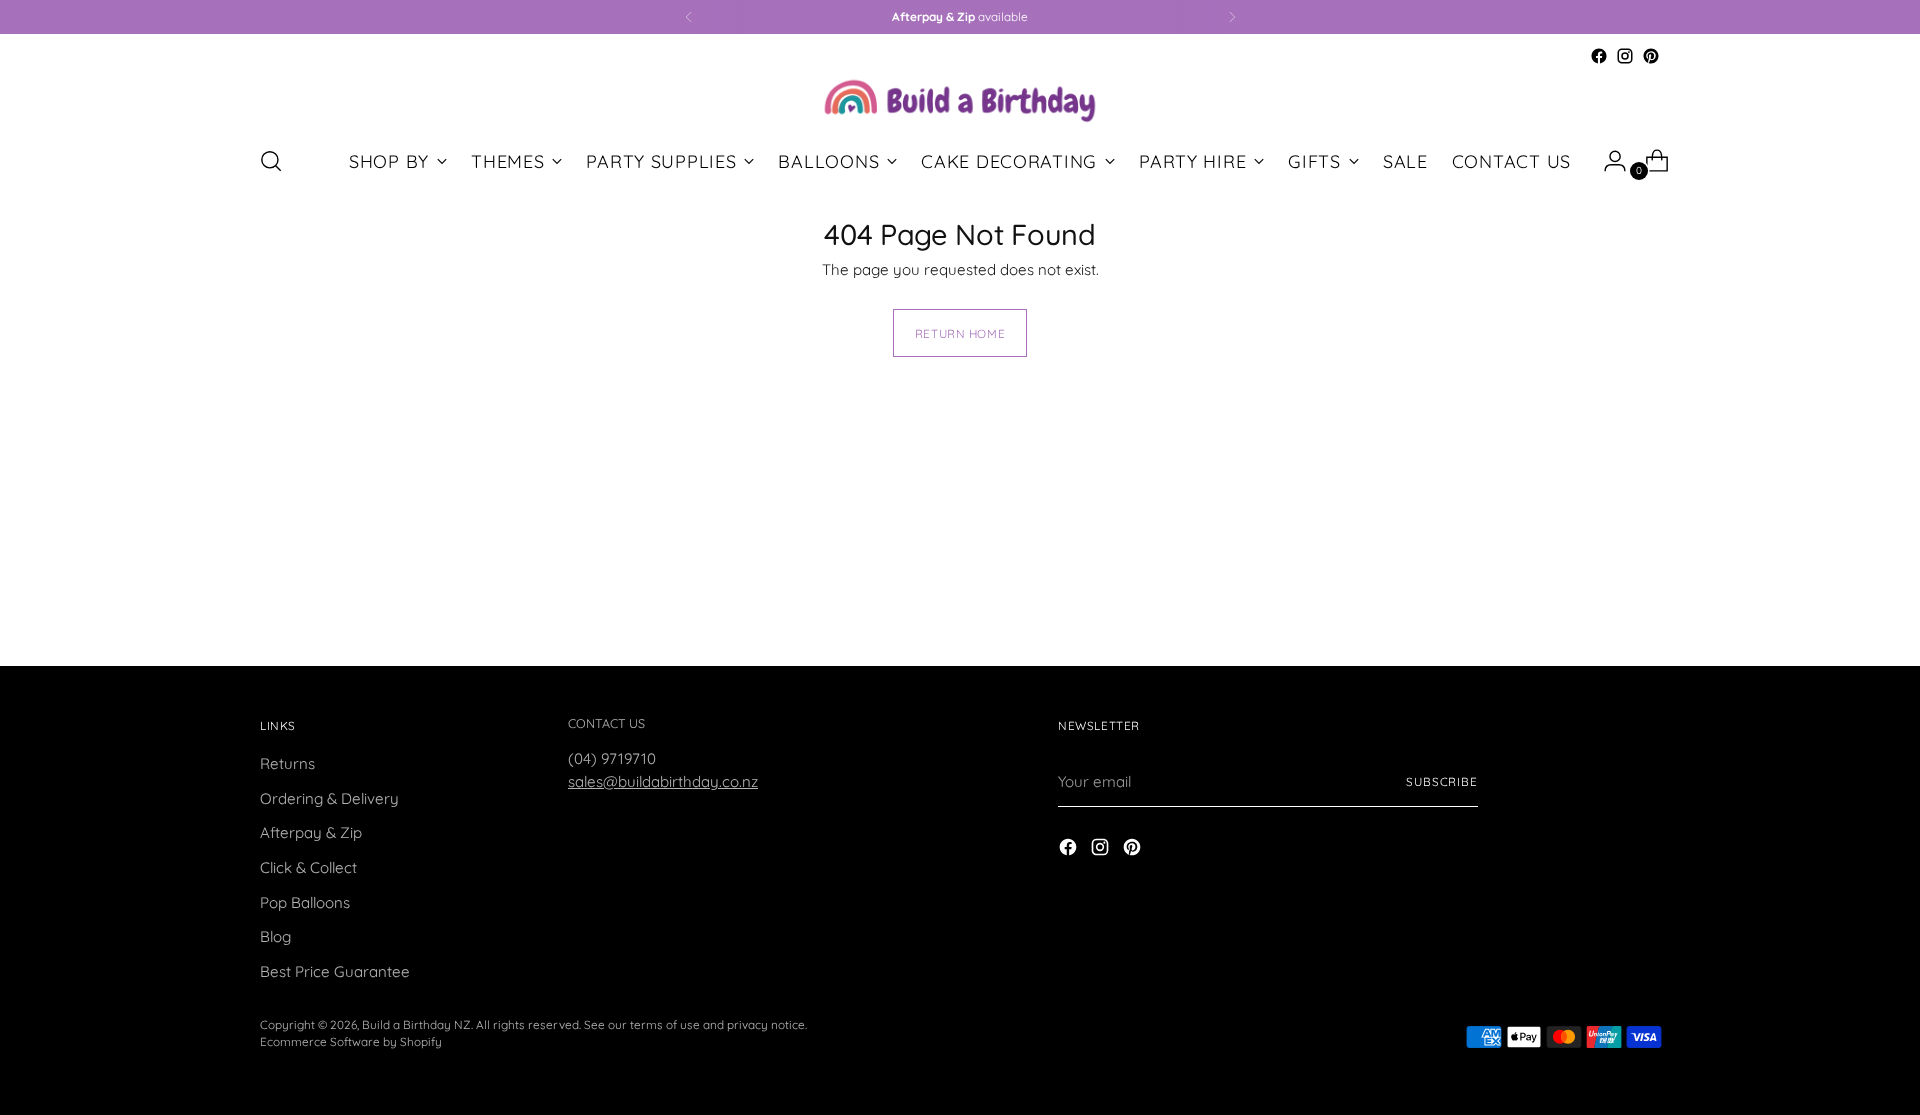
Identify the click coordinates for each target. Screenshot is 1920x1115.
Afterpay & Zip (311, 832)
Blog (275, 936)
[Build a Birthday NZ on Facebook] (1599, 56)
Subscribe (1442, 781)
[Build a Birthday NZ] (960, 98)
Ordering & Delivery (329, 798)
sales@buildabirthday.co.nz (663, 781)
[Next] (1232, 17)
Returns (287, 763)
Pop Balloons (305, 902)
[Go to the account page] (1607, 161)
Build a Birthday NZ (416, 1024)
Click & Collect (308, 867)
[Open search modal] (271, 161)
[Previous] (689, 17)
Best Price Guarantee (335, 971)
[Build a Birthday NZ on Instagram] (1625, 56)
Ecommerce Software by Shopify (351, 1041)
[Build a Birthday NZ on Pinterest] (1651, 56)
